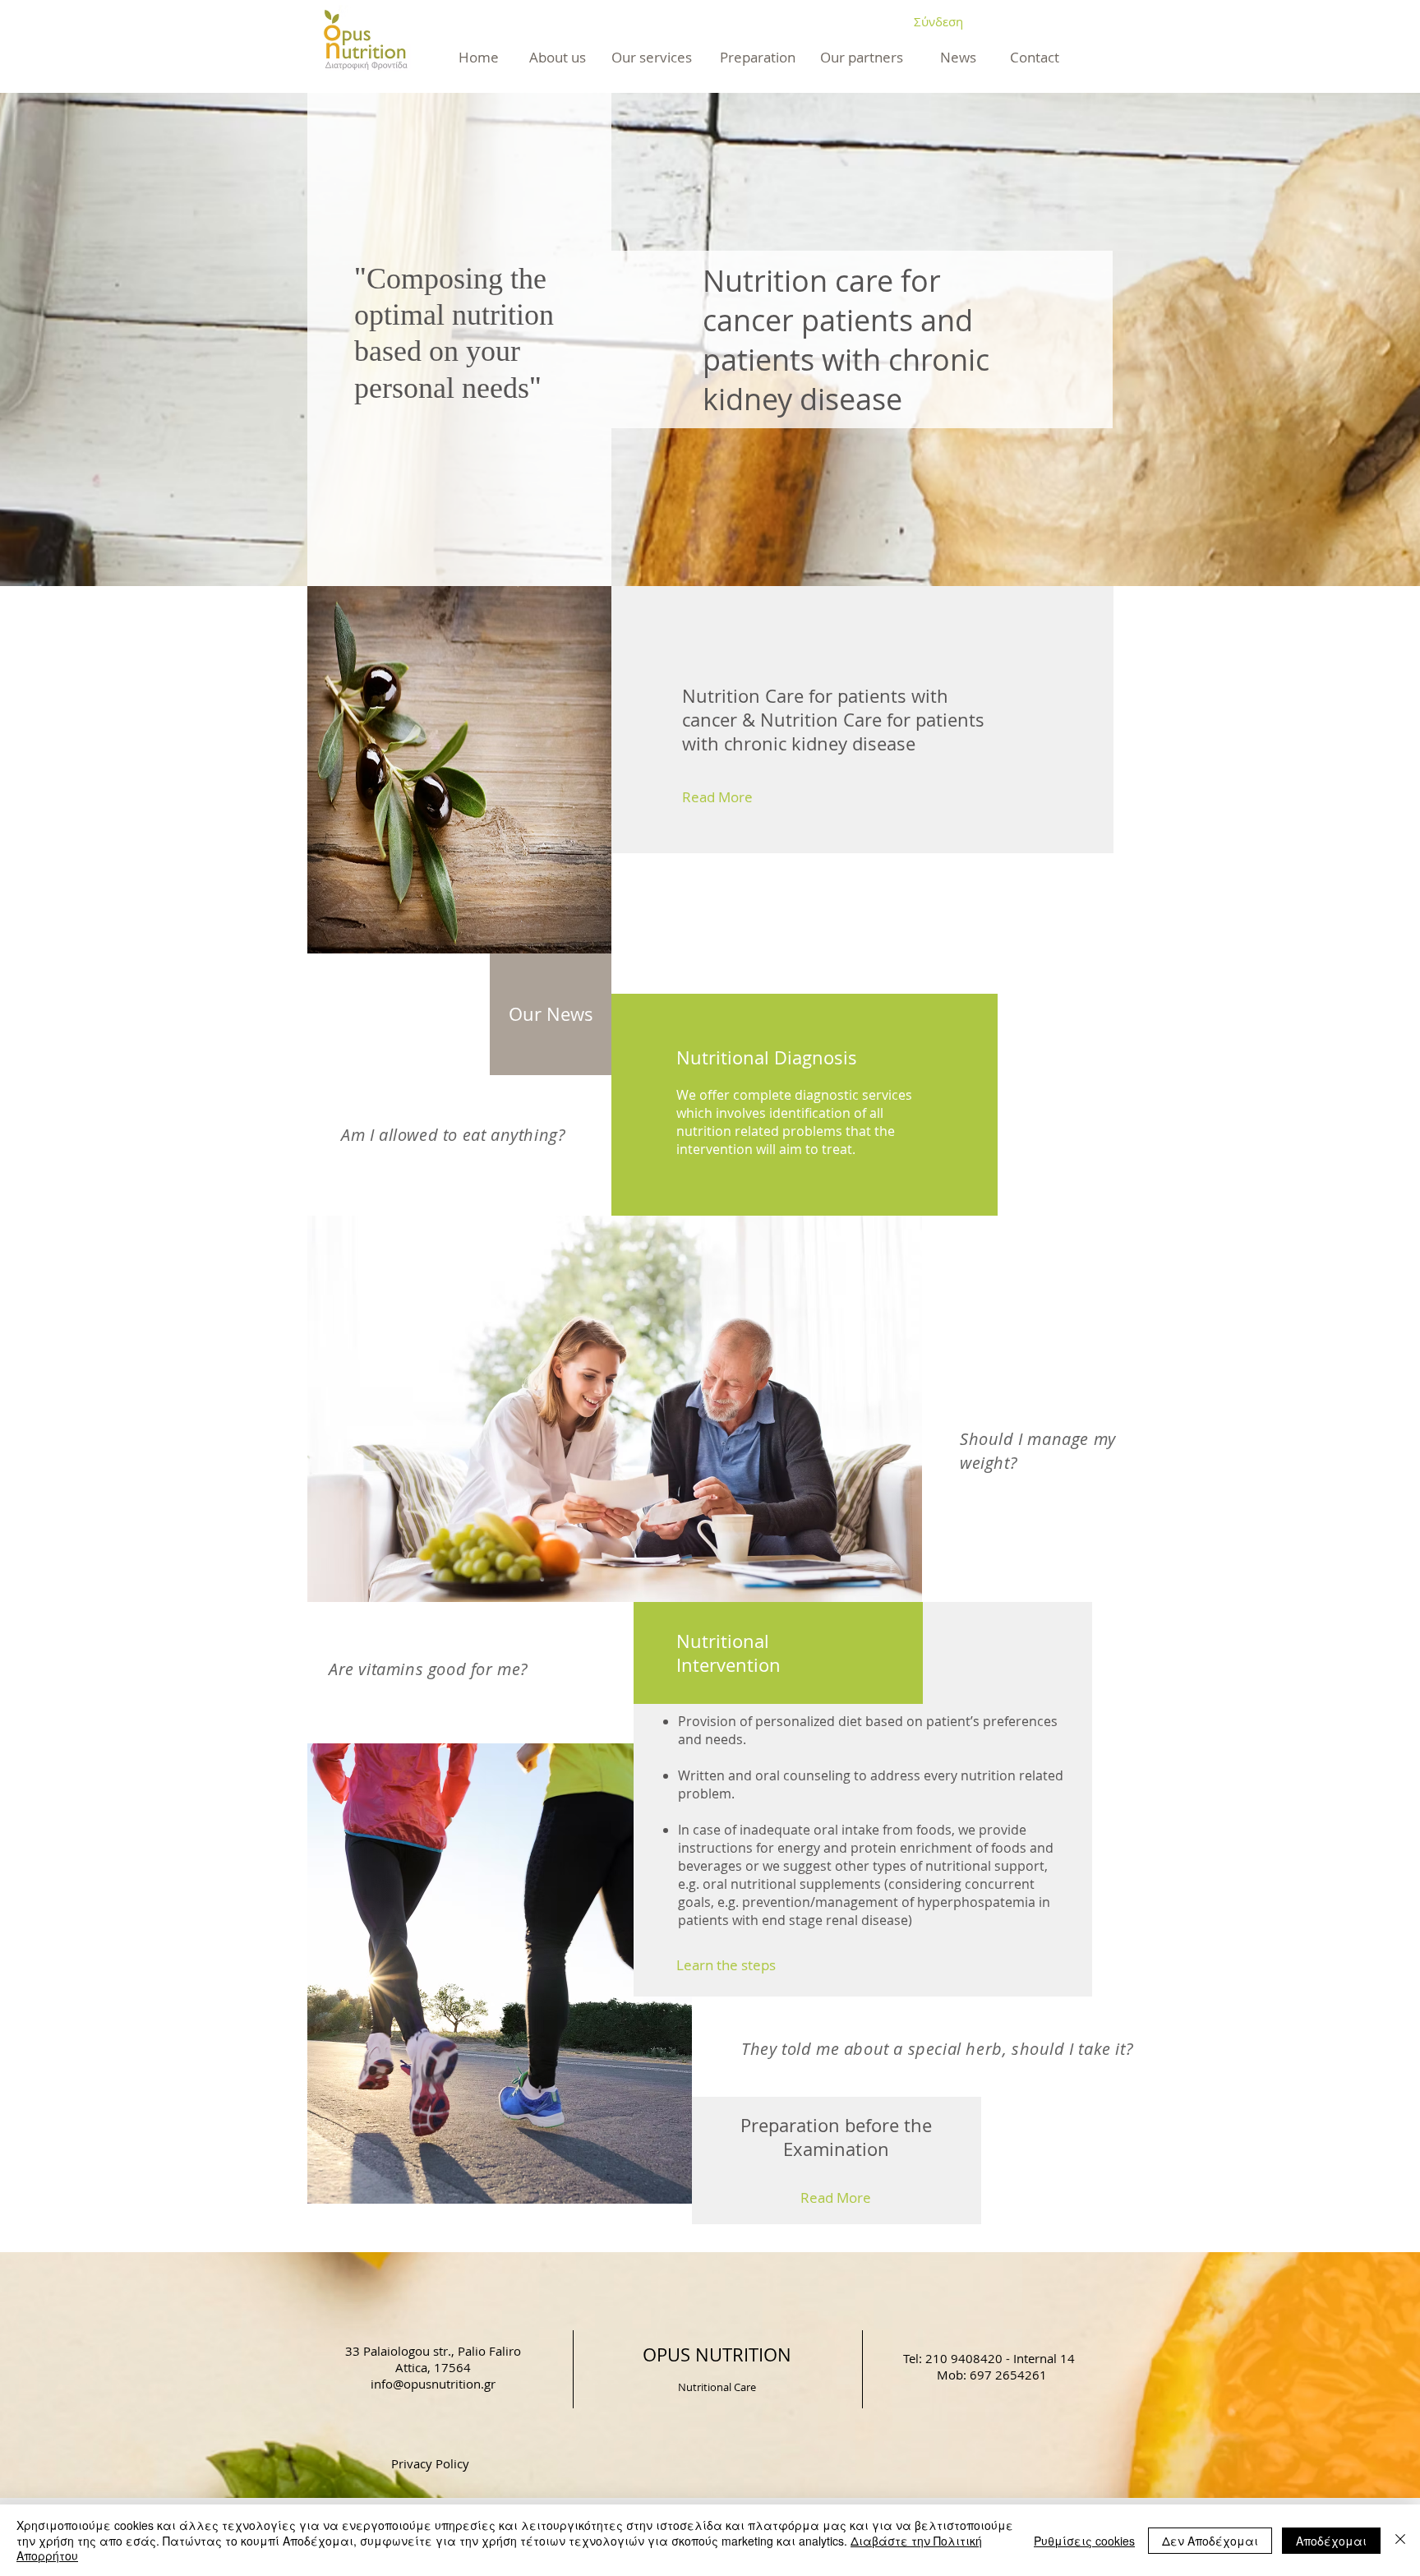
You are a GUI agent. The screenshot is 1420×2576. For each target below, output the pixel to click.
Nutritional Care (717, 2387)
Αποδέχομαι (1331, 2541)
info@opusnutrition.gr (433, 2384)
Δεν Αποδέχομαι (1210, 2541)
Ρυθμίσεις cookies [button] (1084, 2541)
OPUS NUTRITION (717, 2354)
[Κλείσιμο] (1400, 2540)
